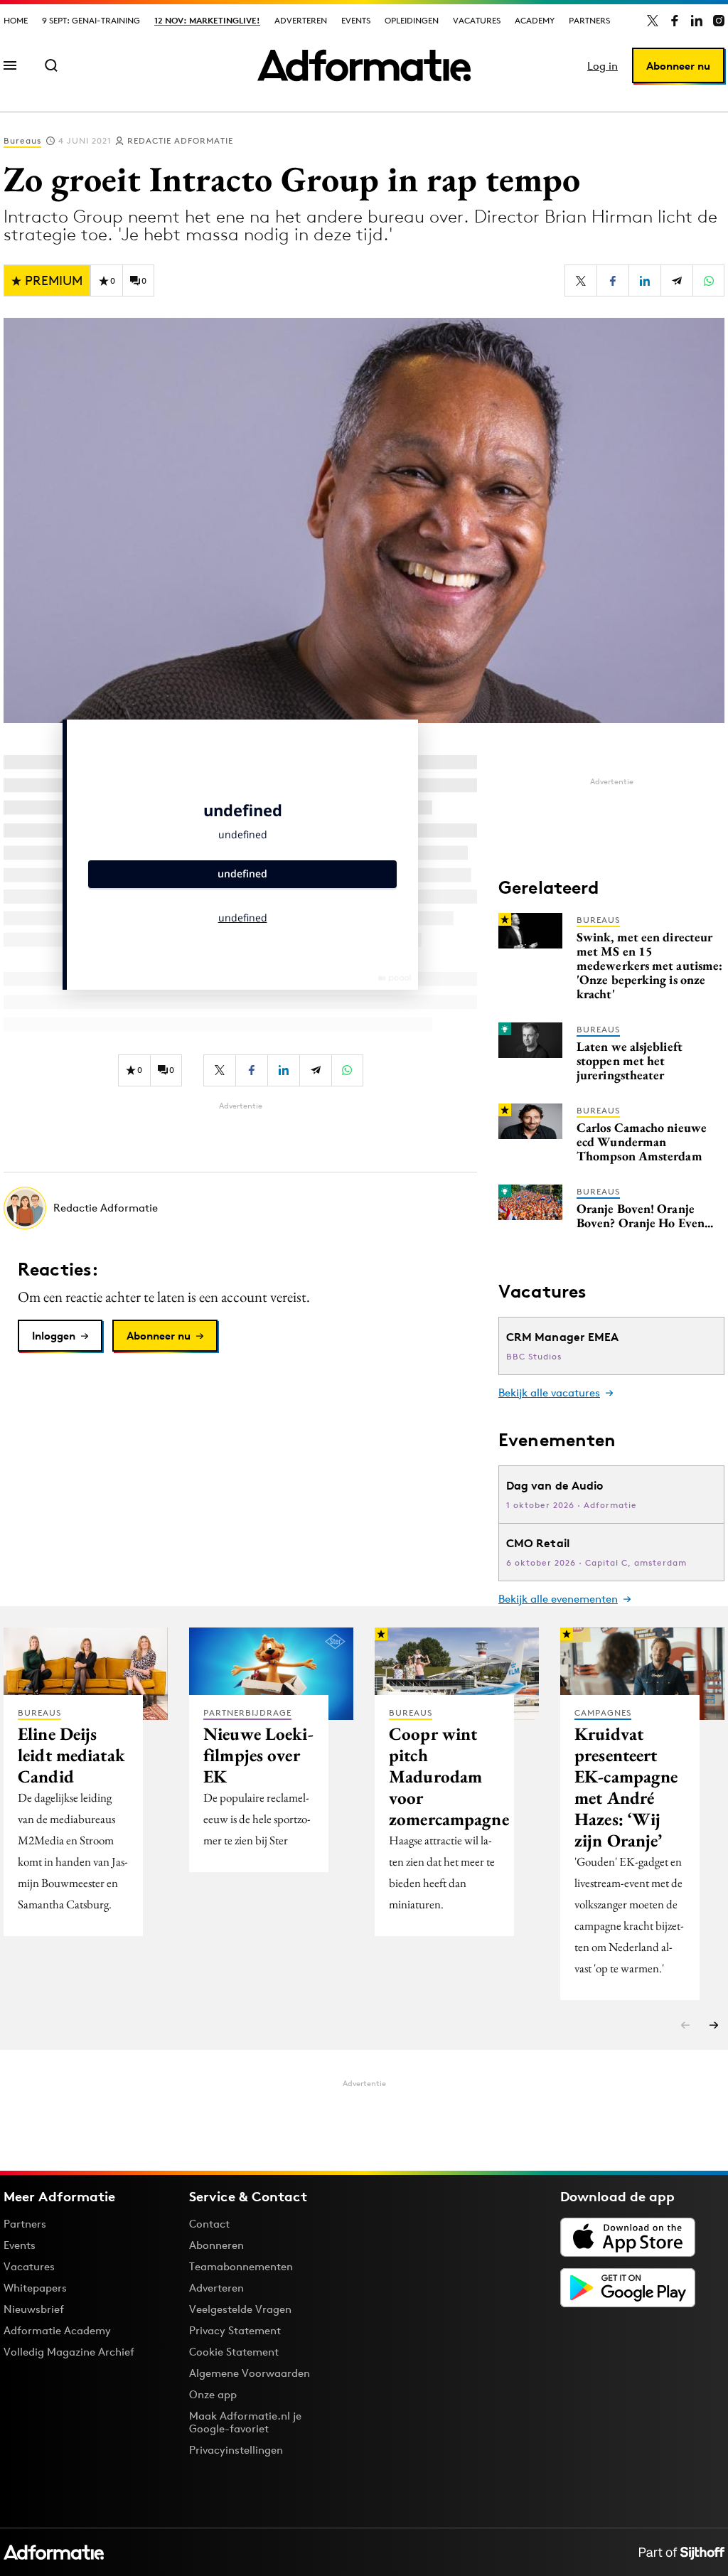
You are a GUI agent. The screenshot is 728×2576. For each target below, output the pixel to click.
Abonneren (216, 2245)
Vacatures (477, 20)
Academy (535, 20)
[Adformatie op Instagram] (719, 21)
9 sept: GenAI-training (91, 20)
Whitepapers (35, 2288)
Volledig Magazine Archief (69, 2352)
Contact (209, 2224)
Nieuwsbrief (34, 2309)
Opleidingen (412, 20)
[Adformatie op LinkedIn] (697, 21)
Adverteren (301, 20)
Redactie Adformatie (180, 140)
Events (356, 20)
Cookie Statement (234, 2352)
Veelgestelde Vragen (240, 2309)
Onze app (213, 2394)
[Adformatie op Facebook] (675, 21)
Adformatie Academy (57, 2330)
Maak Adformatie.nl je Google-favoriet (245, 2422)
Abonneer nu (678, 66)
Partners (589, 20)
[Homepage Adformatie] (364, 65)
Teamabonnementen (241, 2266)
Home (16, 20)
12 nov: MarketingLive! (207, 20)
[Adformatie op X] (653, 21)
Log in (603, 66)
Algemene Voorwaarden (250, 2373)
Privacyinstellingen (236, 2450)
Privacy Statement (235, 2330)
